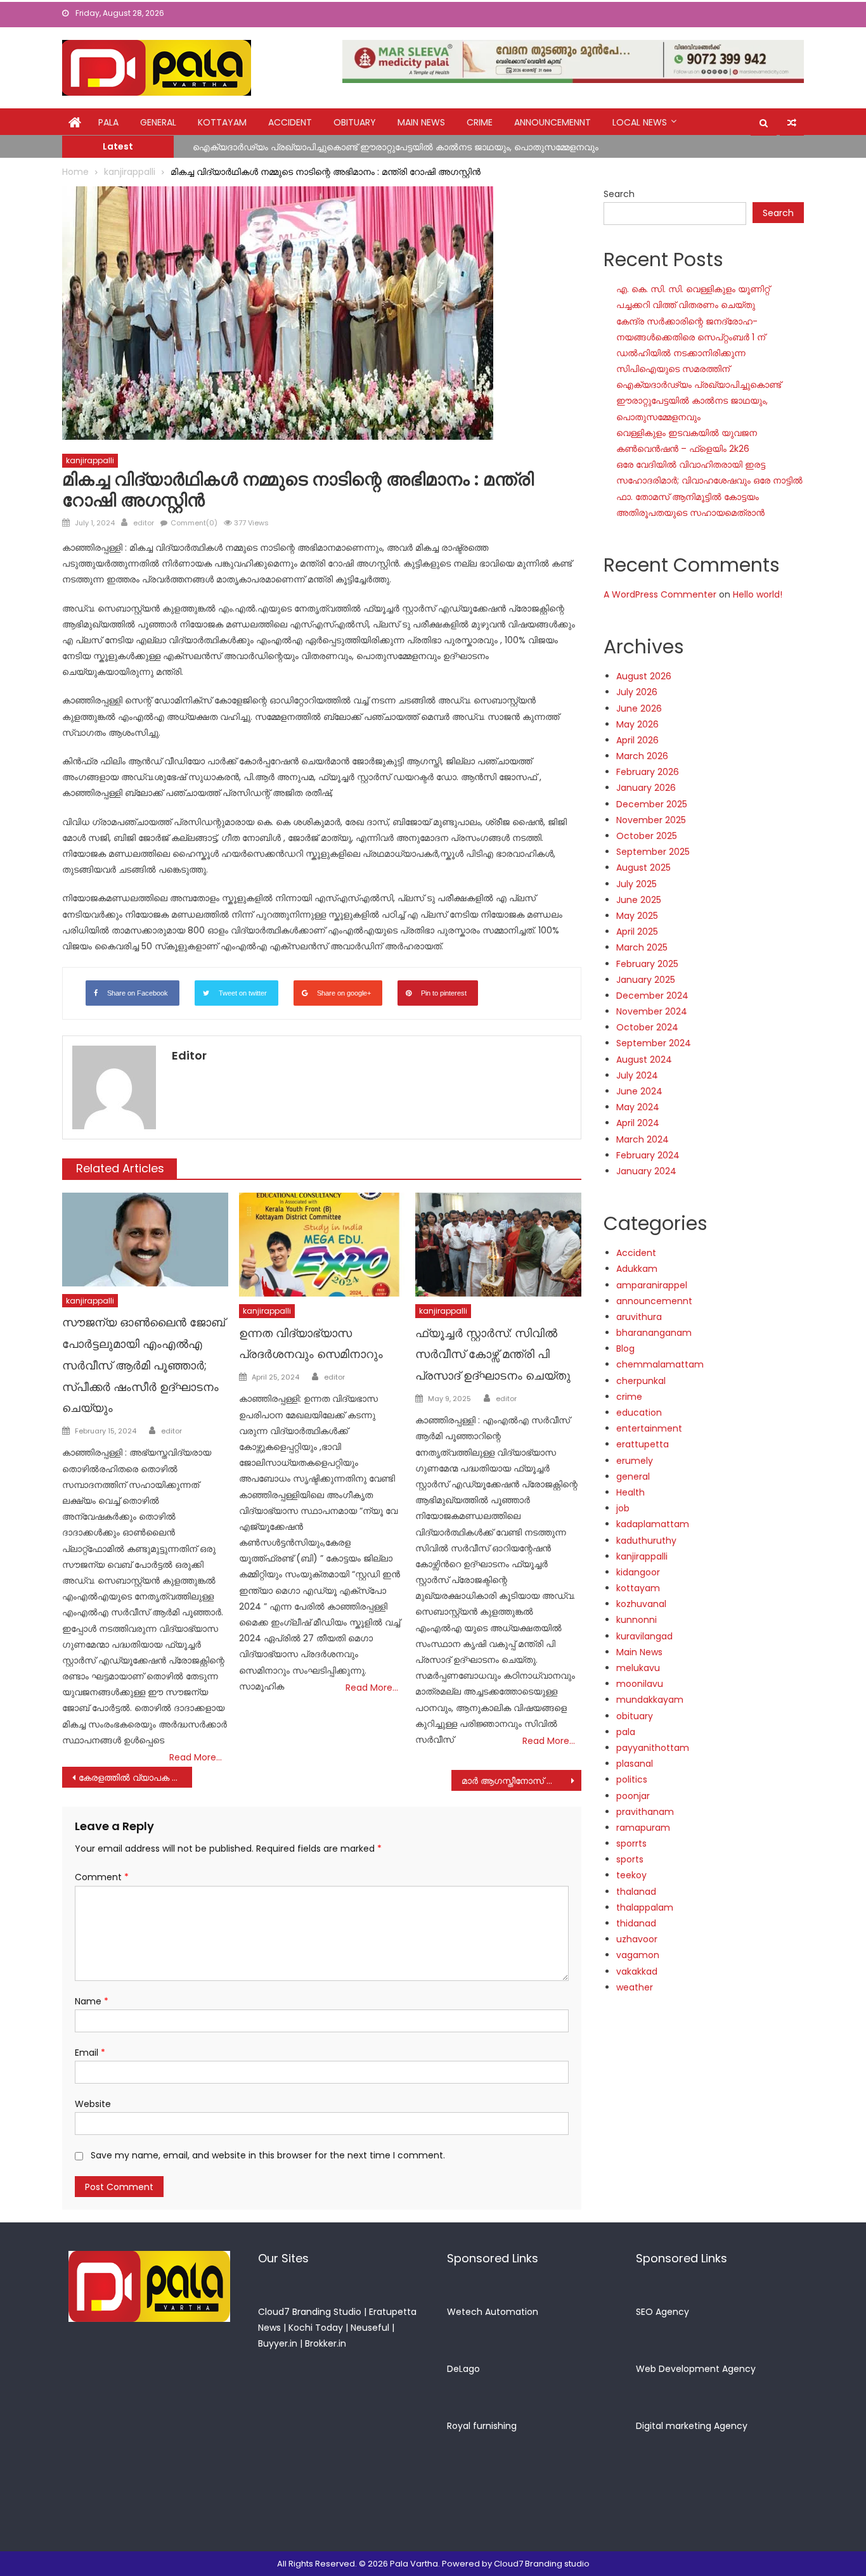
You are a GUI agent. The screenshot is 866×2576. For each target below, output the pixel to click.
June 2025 (639, 900)
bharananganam (654, 1333)
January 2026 (646, 788)
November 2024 (652, 1011)
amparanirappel (652, 1285)
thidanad (636, 1923)
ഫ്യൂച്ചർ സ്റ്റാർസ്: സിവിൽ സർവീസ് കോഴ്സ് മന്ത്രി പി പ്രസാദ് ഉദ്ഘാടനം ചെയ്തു (493, 1355)
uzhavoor (637, 1939)
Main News (421, 122)
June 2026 (639, 708)
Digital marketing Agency (692, 2426)
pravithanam (645, 1812)
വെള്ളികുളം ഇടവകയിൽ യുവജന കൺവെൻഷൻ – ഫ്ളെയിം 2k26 (331, 148)
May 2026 (637, 724)
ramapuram (643, 1828)
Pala (108, 122)
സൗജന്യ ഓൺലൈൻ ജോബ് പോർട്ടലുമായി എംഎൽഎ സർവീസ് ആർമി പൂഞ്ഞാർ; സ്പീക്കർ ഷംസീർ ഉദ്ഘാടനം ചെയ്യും (144, 1365)
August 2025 (643, 868)
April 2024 (638, 1123)
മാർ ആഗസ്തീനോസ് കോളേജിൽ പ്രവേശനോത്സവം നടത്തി (521, 1781)
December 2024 (652, 996)
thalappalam (645, 1907)
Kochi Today (316, 2328)
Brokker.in (326, 2343)
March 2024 (643, 1139)
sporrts (631, 1843)
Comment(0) (194, 523)
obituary (355, 122)
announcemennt (553, 122)
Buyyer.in (278, 2343)
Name (92, 2001)
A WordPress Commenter (660, 594)
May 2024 (638, 1107)
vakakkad (637, 1971)
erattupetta (643, 1444)
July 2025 (637, 884)
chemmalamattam (660, 1364)
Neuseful (370, 2328)
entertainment (649, 1428)
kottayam (222, 122)
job (623, 1508)
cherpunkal (641, 1381)
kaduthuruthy (646, 1541)
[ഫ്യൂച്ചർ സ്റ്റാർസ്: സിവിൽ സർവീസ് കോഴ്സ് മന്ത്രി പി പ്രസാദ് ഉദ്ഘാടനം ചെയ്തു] (498, 1245)
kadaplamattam (653, 1524)
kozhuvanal (641, 1604)
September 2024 (654, 1043)
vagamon (638, 1955)
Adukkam (637, 1269)
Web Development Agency (696, 2369)
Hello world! (758, 594)
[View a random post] (792, 123)
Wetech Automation (493, 2312)
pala (626, 1732)
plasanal (635, 1764)
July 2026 (637, 692)
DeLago (463, 2369)
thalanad (636, 1892)
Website (93, 2104)
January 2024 (646, 1171)
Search (619, 194)
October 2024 (647, 1027)
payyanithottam (653, 1748)
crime (480, 122)
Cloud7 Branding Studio (310, 2312)
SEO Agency (662, 2312)
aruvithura (639, 1317)
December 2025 (652, 804)
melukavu (638, 1668)
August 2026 (644, 676)
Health (630, 1492)
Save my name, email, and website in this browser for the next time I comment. (268, 2155)
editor (144, 523)
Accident (290, 122)
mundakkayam (650, 1700)
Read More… (196, 1757)
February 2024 (648, 1155)
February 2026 (648, 772)
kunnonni (637, 1620)
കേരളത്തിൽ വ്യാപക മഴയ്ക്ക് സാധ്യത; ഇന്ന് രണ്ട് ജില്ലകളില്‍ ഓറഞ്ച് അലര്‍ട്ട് (135, 1778)
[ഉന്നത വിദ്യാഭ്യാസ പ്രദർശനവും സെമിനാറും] (322, 1245)
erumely (635, 1461)
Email (90, 2053)
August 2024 (644, 1060)
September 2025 (653, 852)
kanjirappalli (90, 460)
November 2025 (651, 820)
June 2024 (639, 1091)
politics (632, 1779)
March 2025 (642, 947)
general (158, 122)
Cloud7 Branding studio (542, 2564)
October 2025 (647, 836)
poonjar (633, 1796)
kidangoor (638, 1572)
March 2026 (642, 756)
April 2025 (637, 932)
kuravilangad (644, 1636)
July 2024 (637, 1075)
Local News (640, 122)
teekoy (631, 1875)
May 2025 (637, 916)
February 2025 (647, 964)
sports (630, 1859)
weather (635, 1987)
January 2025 (646, 980)
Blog (625, 1349)
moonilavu (640, 1684)
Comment (102, 1877)
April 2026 (637, 740)
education (639, 1413)
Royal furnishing (482, 2426)
